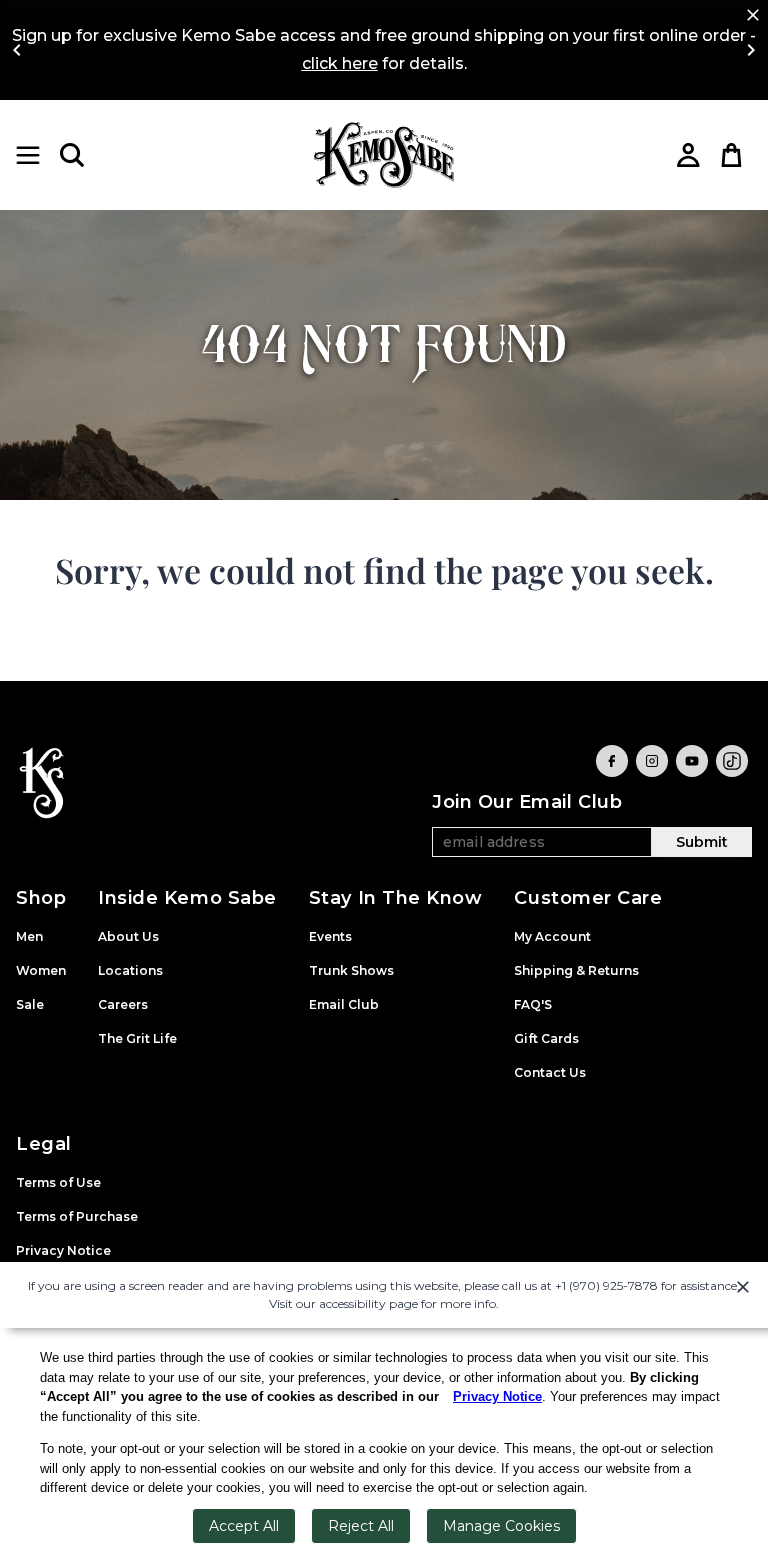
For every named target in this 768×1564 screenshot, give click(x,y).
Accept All (244, 1526)
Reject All (361, 1526)
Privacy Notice (497, 1396)
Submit (702, 842)
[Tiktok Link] (732, 761)
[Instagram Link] (652, 761)
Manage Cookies (501, 1526)
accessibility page (368, 1303)
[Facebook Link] (612, 761)
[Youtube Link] (692, 761)
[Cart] (732, 155)
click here (340, 63)
